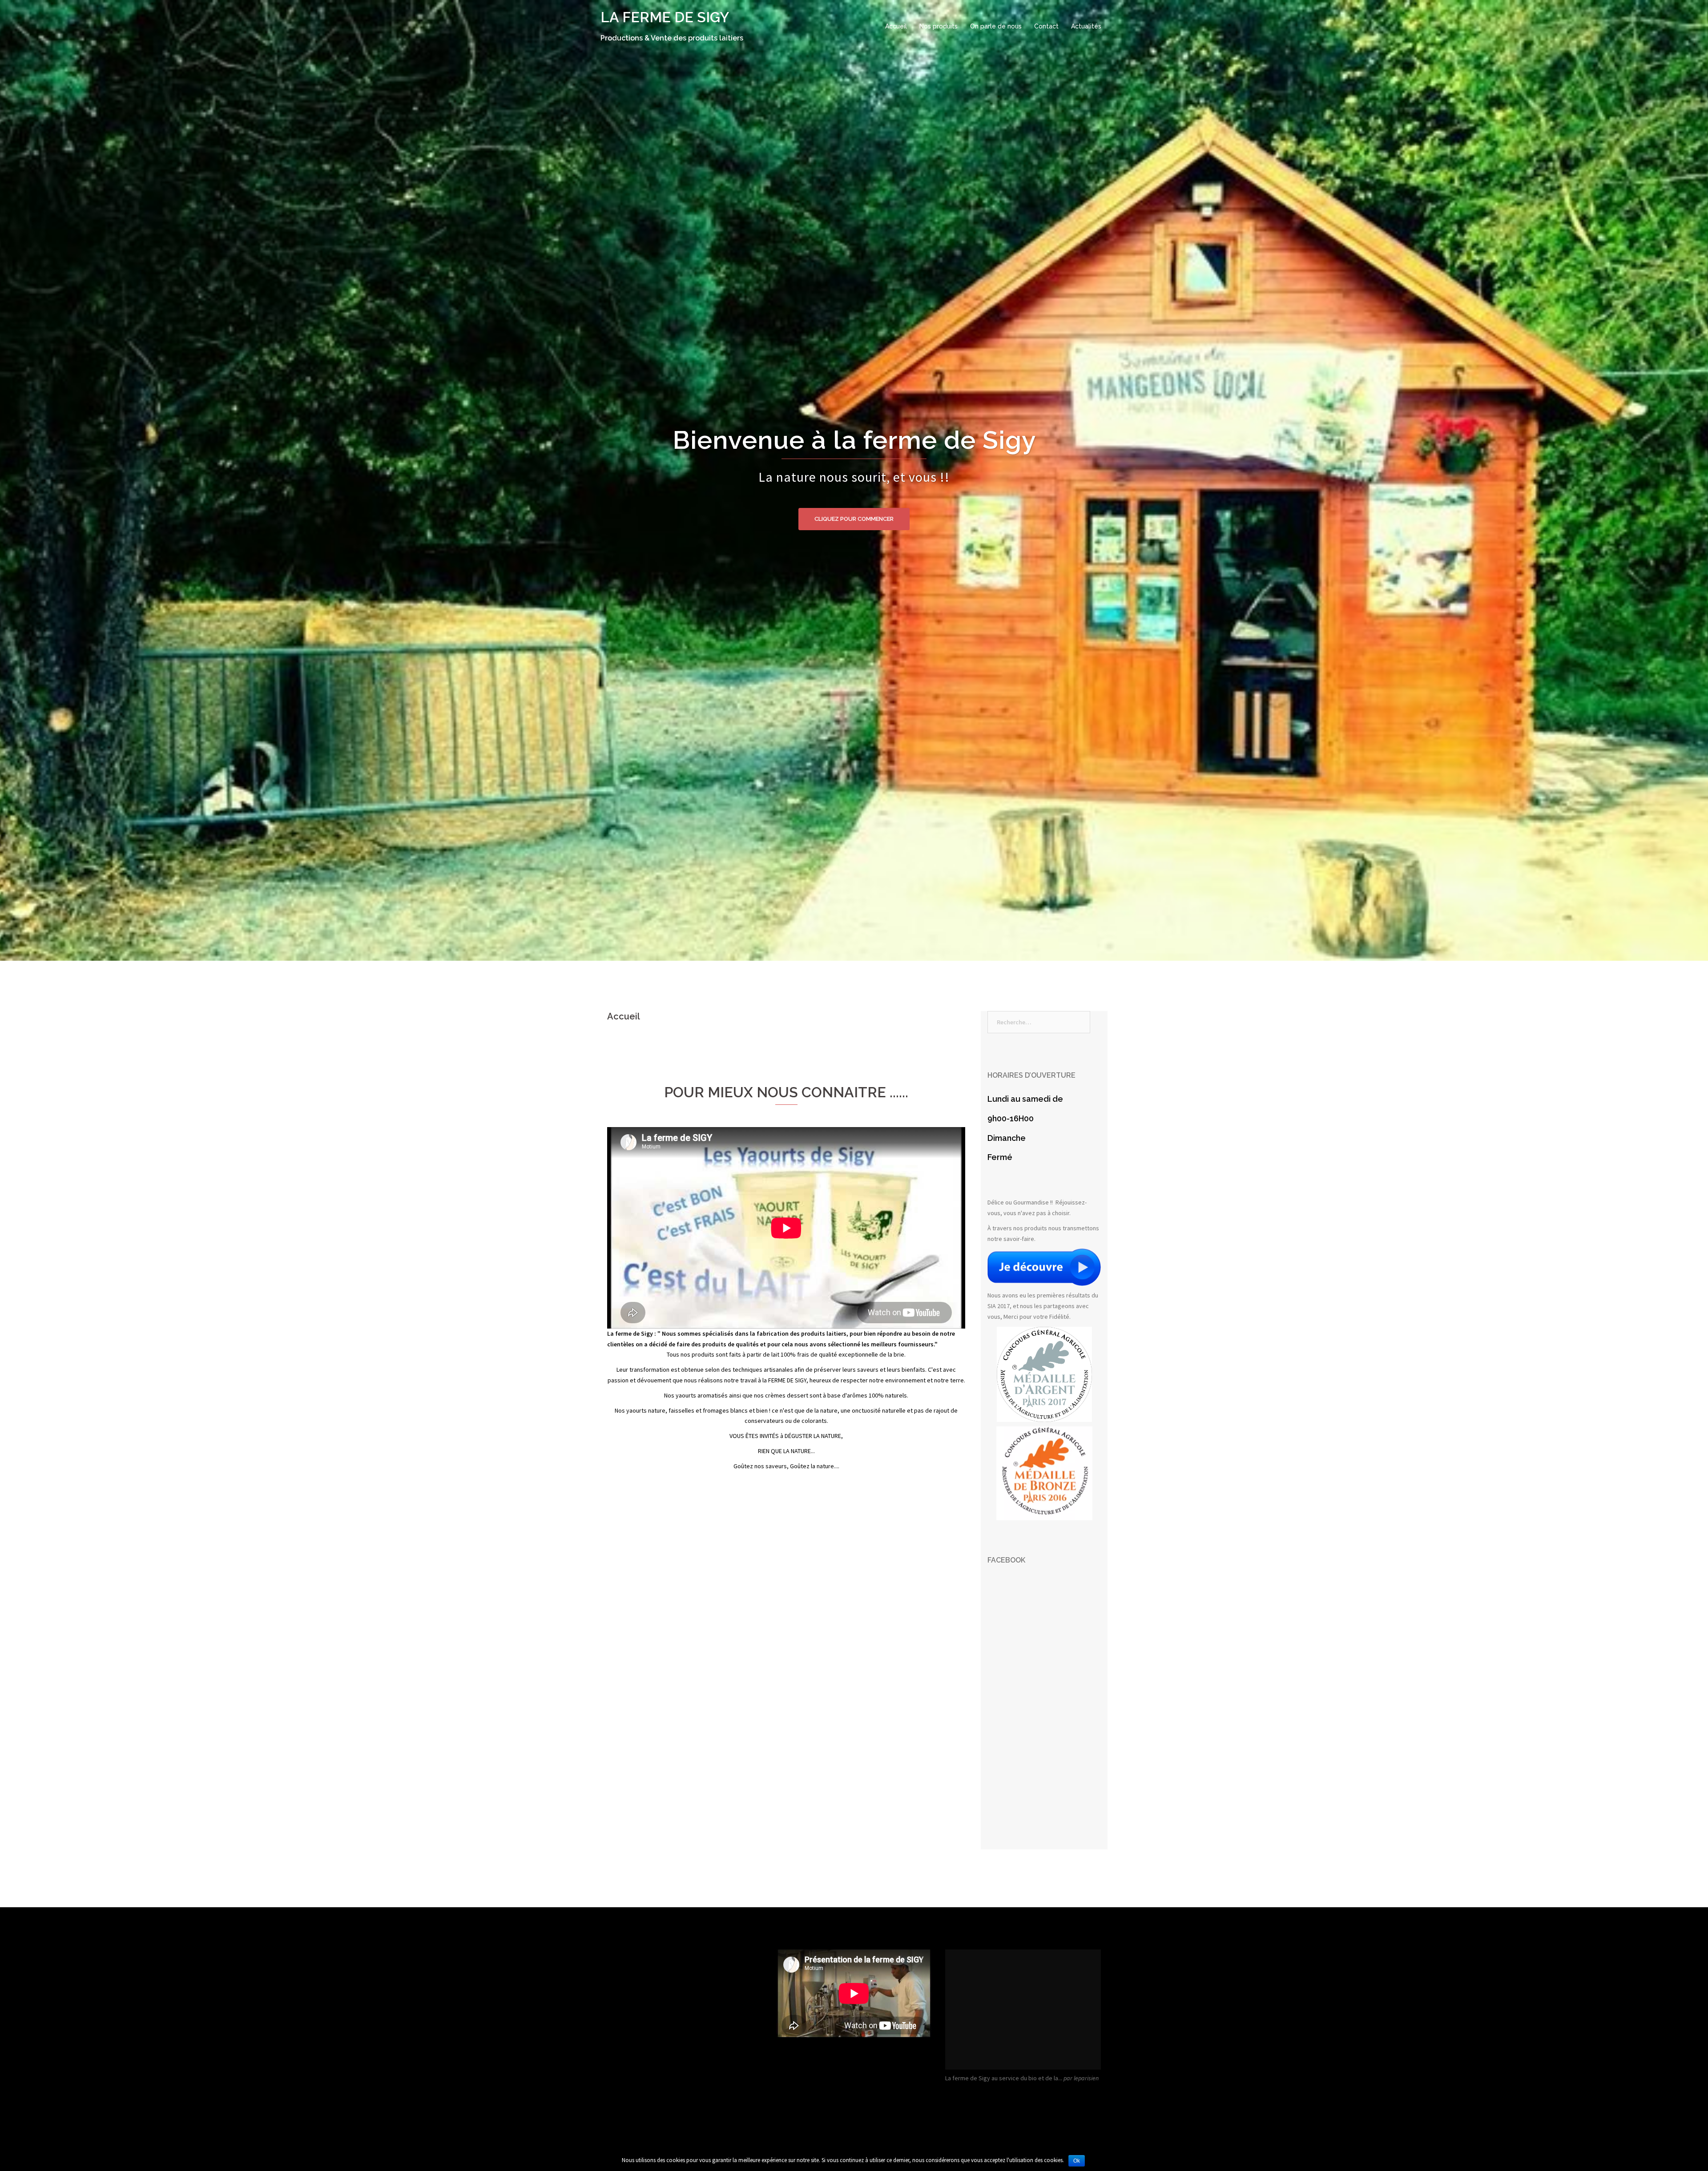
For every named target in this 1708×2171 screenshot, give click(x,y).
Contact (1046, 26)
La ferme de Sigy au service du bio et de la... (1004, 2078)
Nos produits (939, 26)
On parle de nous (996, 26)
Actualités (1086, 26)
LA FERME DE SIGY (665, 17)
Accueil (896, 26)
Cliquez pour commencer (854, 519)
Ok (1077, 2161)
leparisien (1086, 2078)
